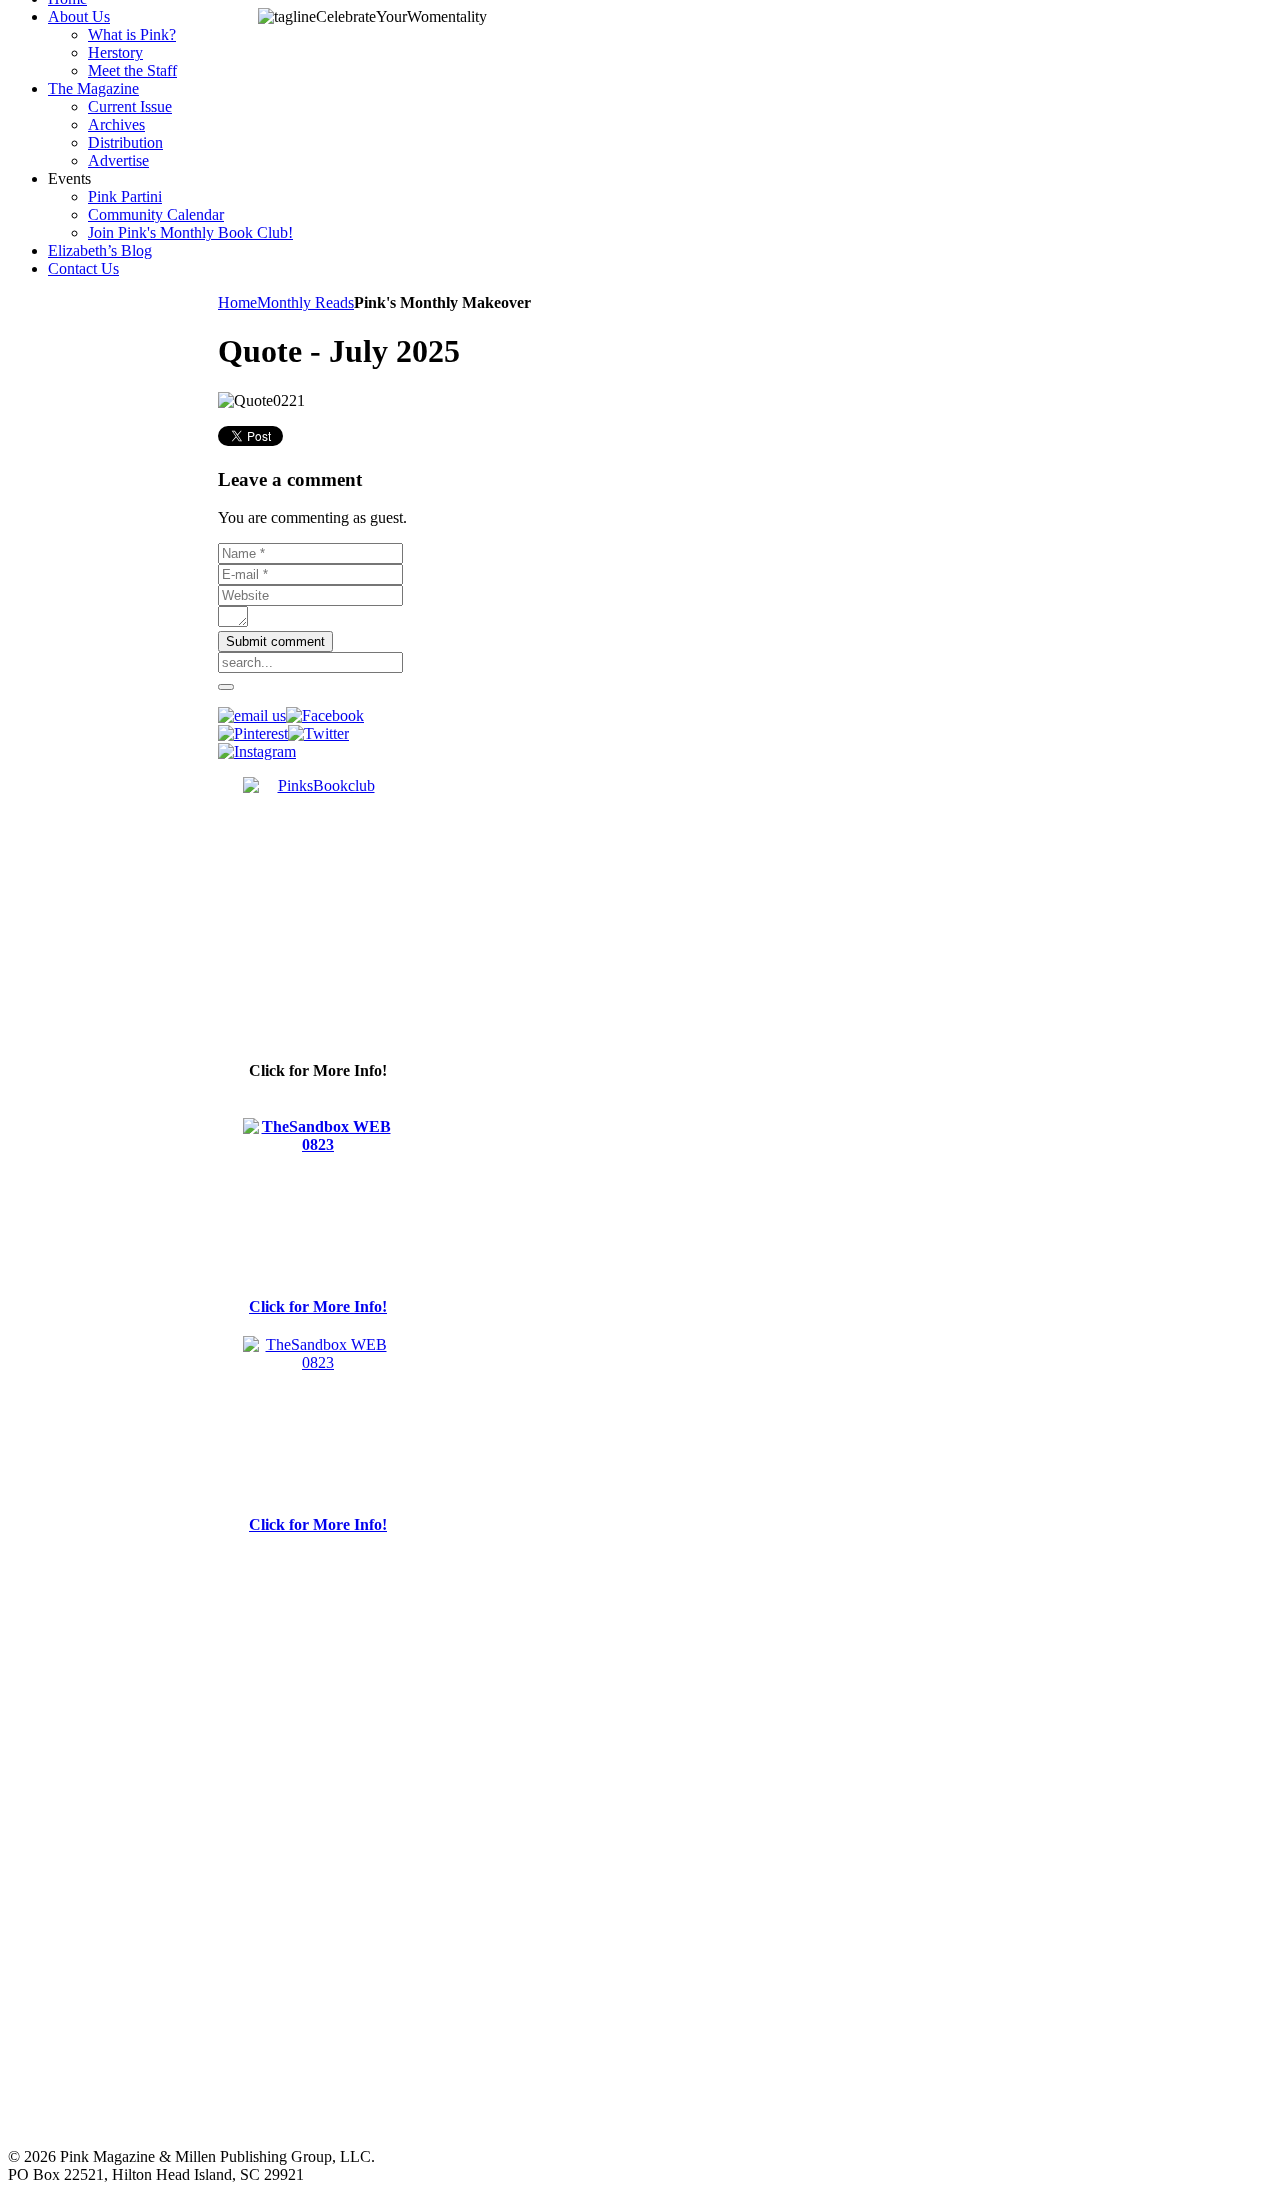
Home (237, 302)
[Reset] (226, 687)
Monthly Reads (305, 302)
